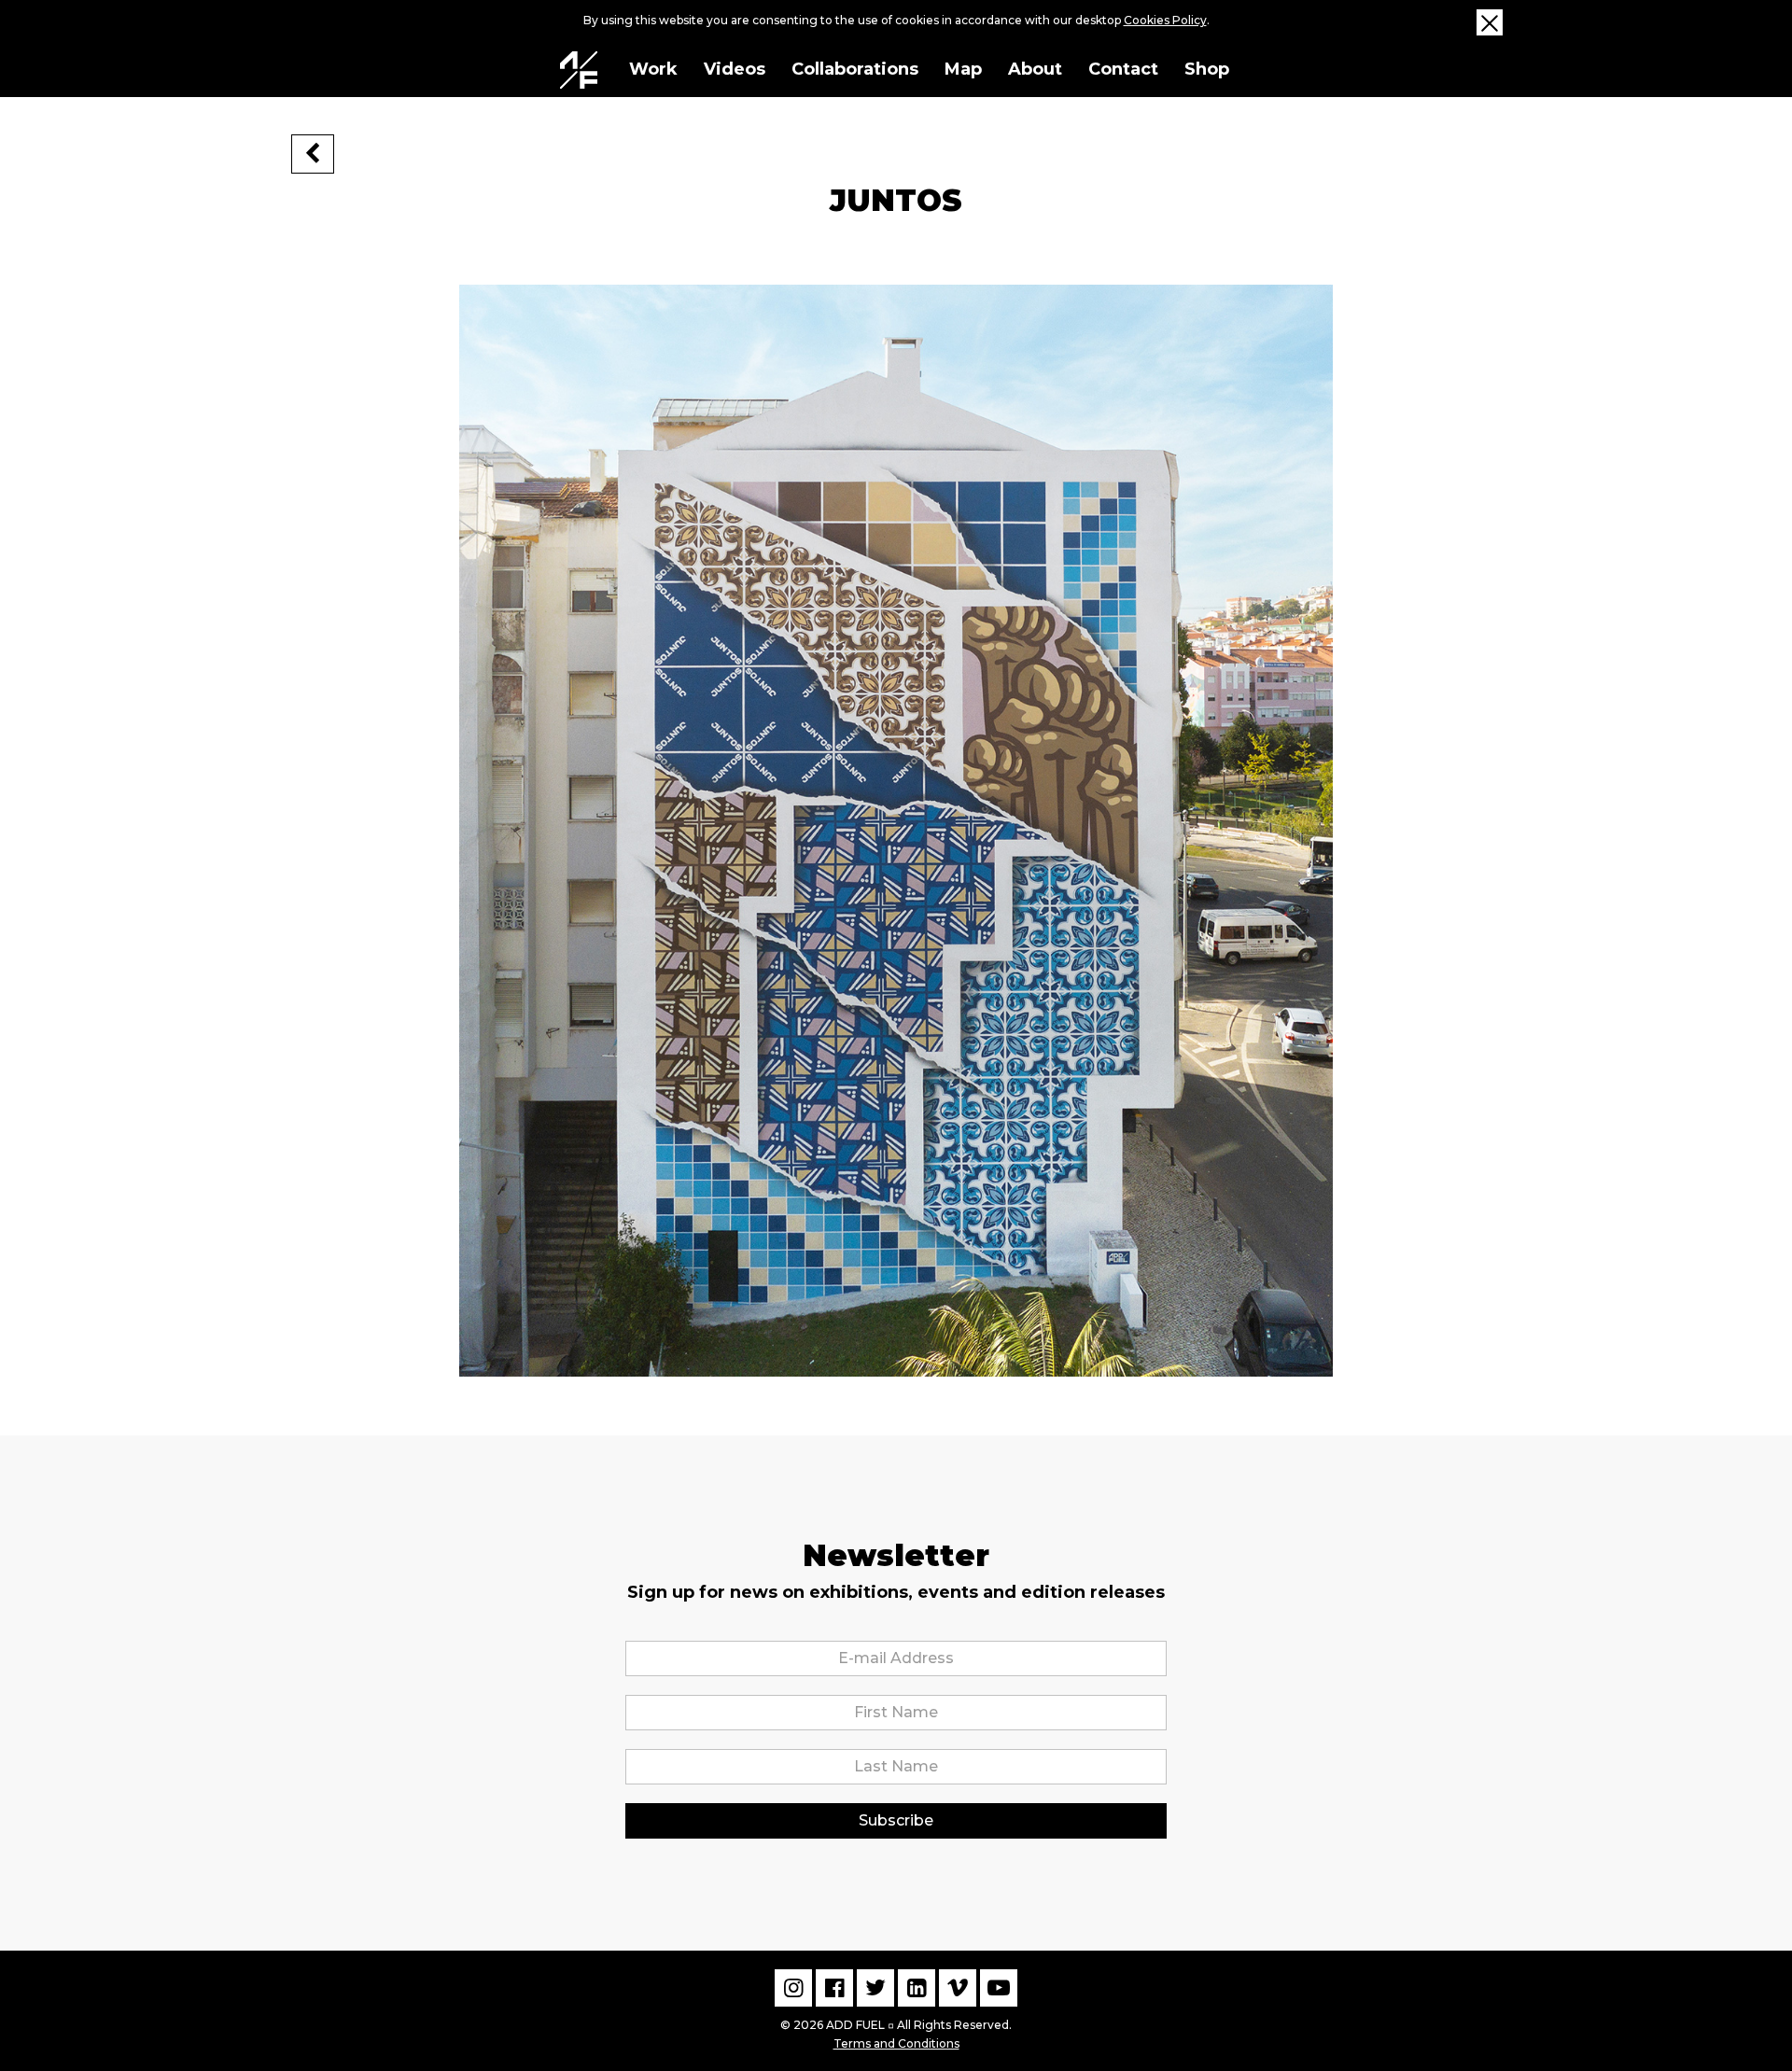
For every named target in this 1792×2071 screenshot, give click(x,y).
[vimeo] (958, 1988)
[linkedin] (917, 1988)
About (1035, 69)
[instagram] (793, 1988)
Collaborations (855, 69)
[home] (579, 70)
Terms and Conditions (896, 2043)
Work (653, 69)
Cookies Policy (1165, 20)
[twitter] (875, 1988)
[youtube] (999, 1988)
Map (963, 69)
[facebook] (834, 1988)
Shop (1207, 69)
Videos (735, 69)
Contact (1123, 69)
